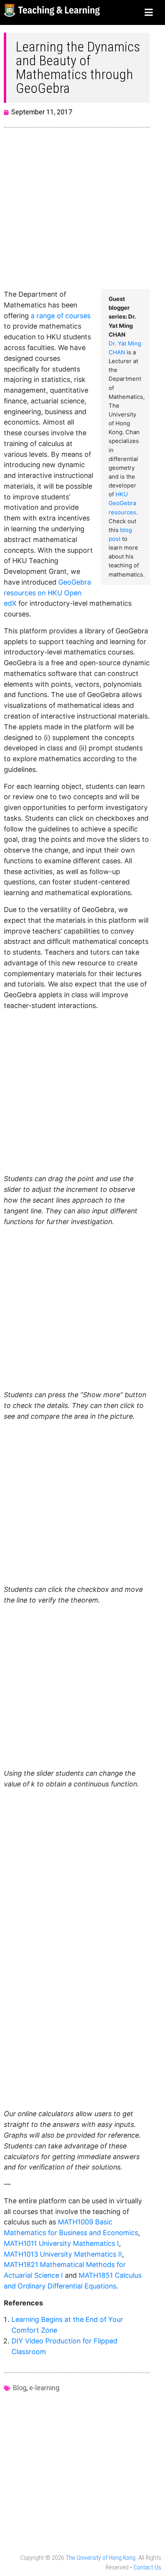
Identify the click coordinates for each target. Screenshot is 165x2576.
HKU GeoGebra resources (122, 503)
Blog (20, 2388)
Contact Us (147, 2567)
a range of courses (61, 316)
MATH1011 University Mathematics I (61, 2243)
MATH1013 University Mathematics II (63, 2254)
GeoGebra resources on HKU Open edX (47, 593)
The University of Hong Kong (101, 2558)
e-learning (44, 2388)
